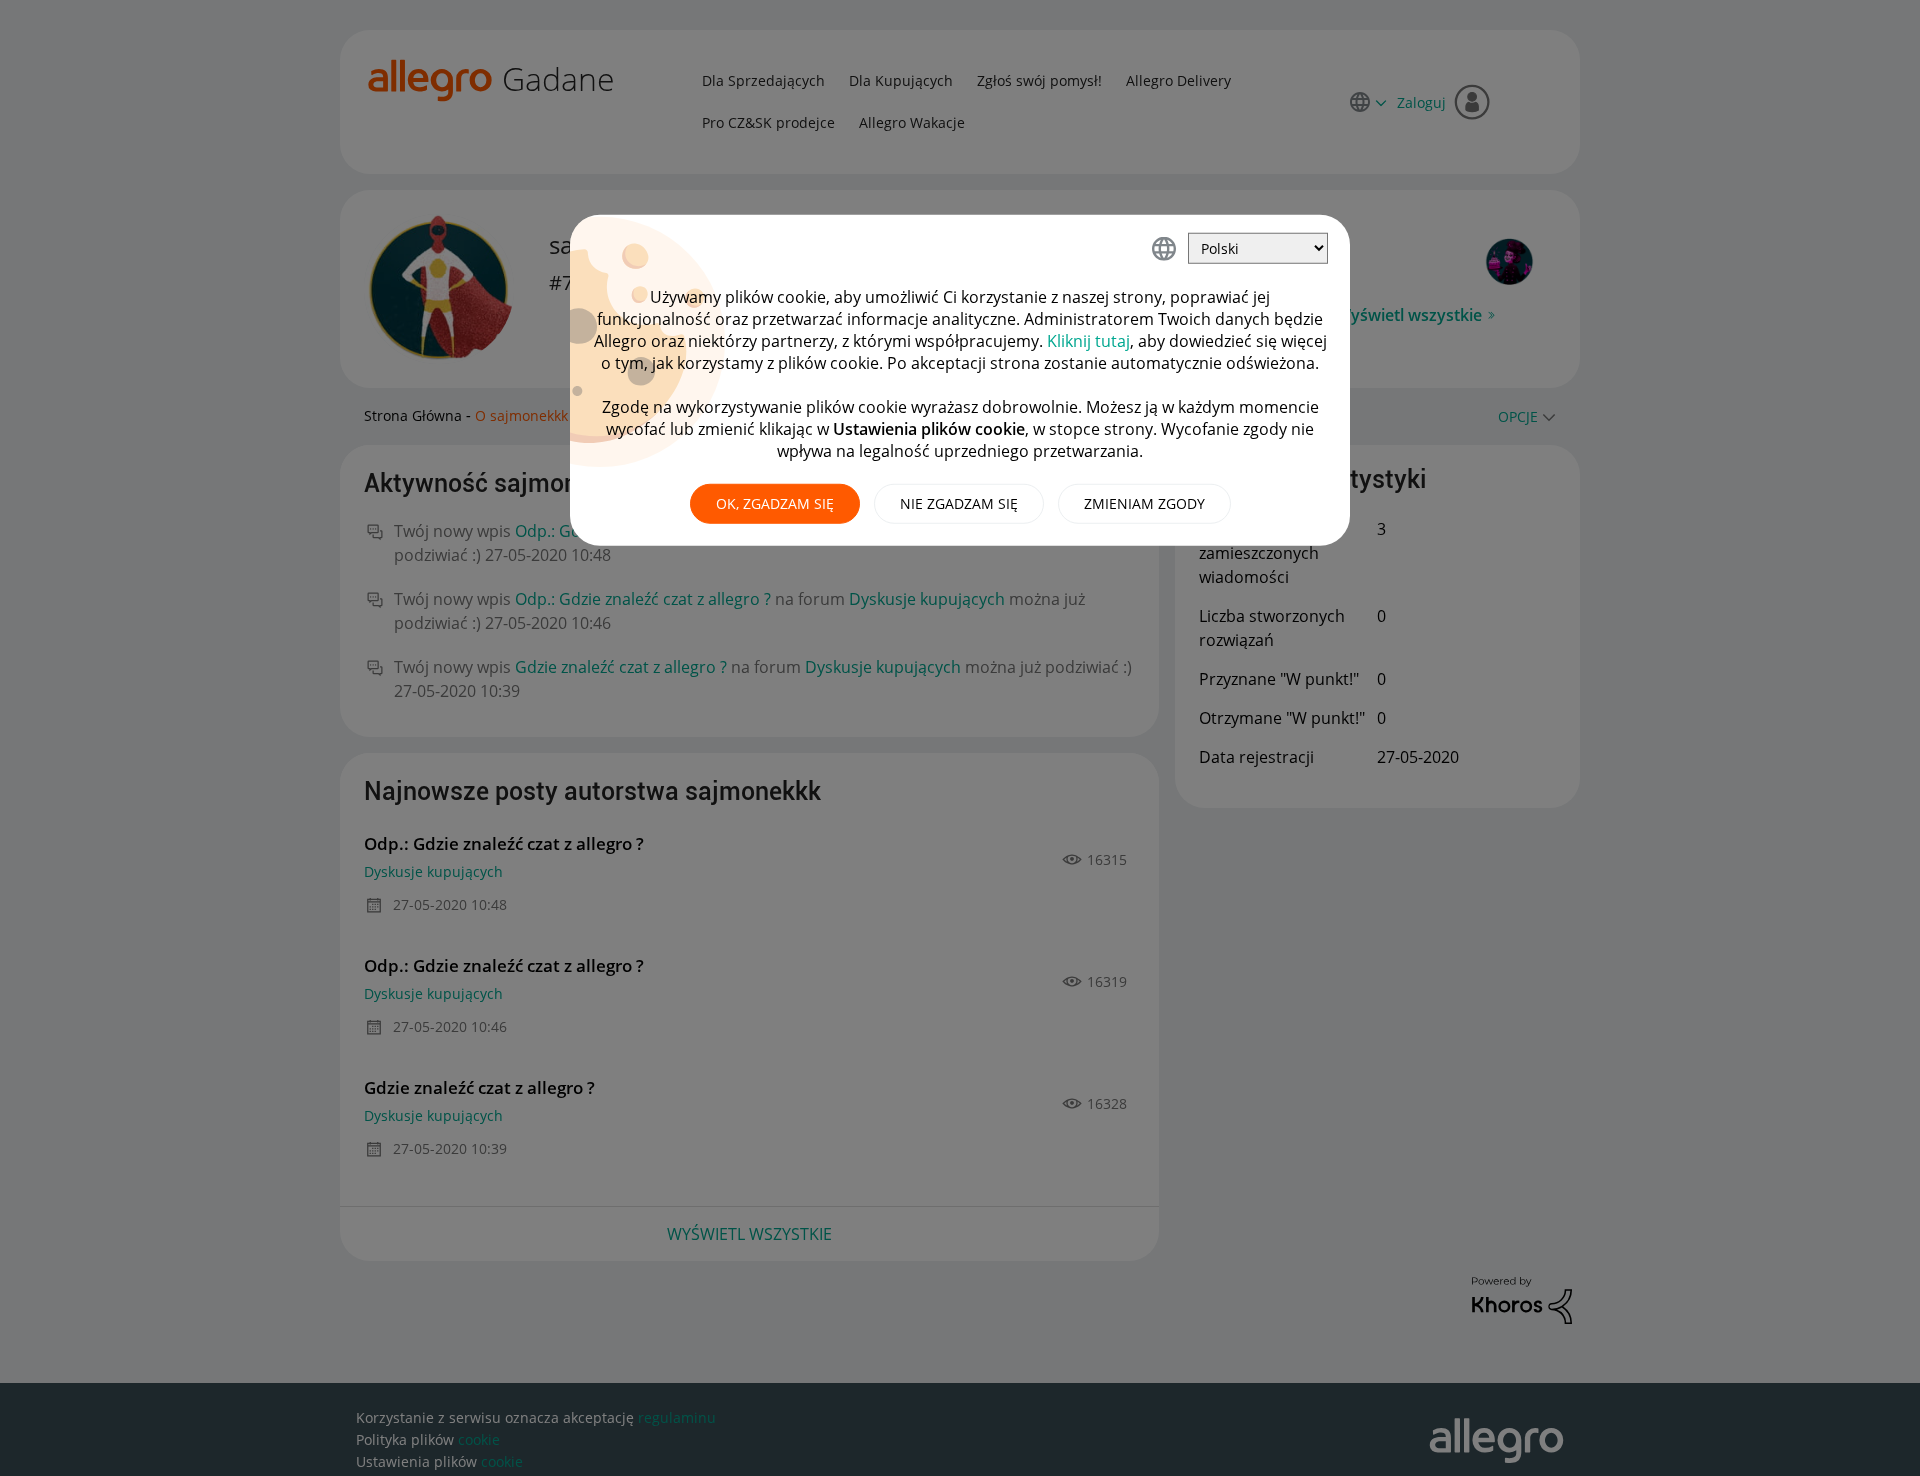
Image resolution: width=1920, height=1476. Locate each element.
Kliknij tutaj (1088, 341)
